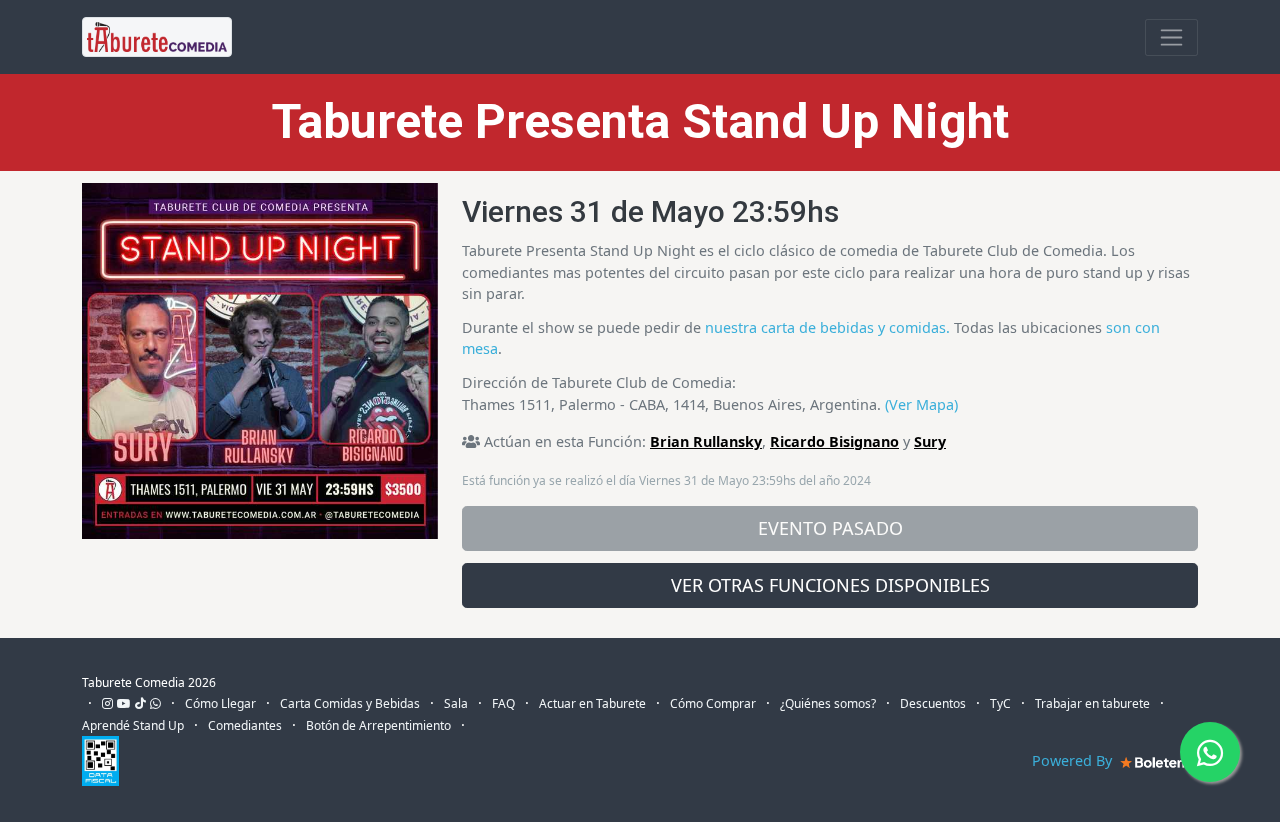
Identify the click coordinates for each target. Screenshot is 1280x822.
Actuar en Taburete (592, 703)
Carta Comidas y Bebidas (350, 703)
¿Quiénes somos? (828, 703)
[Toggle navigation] (1171, 37)
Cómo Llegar (220, 703)
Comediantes (245, 725)
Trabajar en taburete (1092, 703)
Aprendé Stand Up (133, 725)
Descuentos (933, 703)
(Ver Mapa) (921, 404)
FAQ (503, 703)
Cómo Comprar (713, 703)
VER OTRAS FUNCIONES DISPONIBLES (830, 585)
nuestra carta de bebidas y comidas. (827, 327)
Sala (456, 703)
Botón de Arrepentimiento (378, 725)
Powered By (1074, 760)
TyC (1000, 703)
